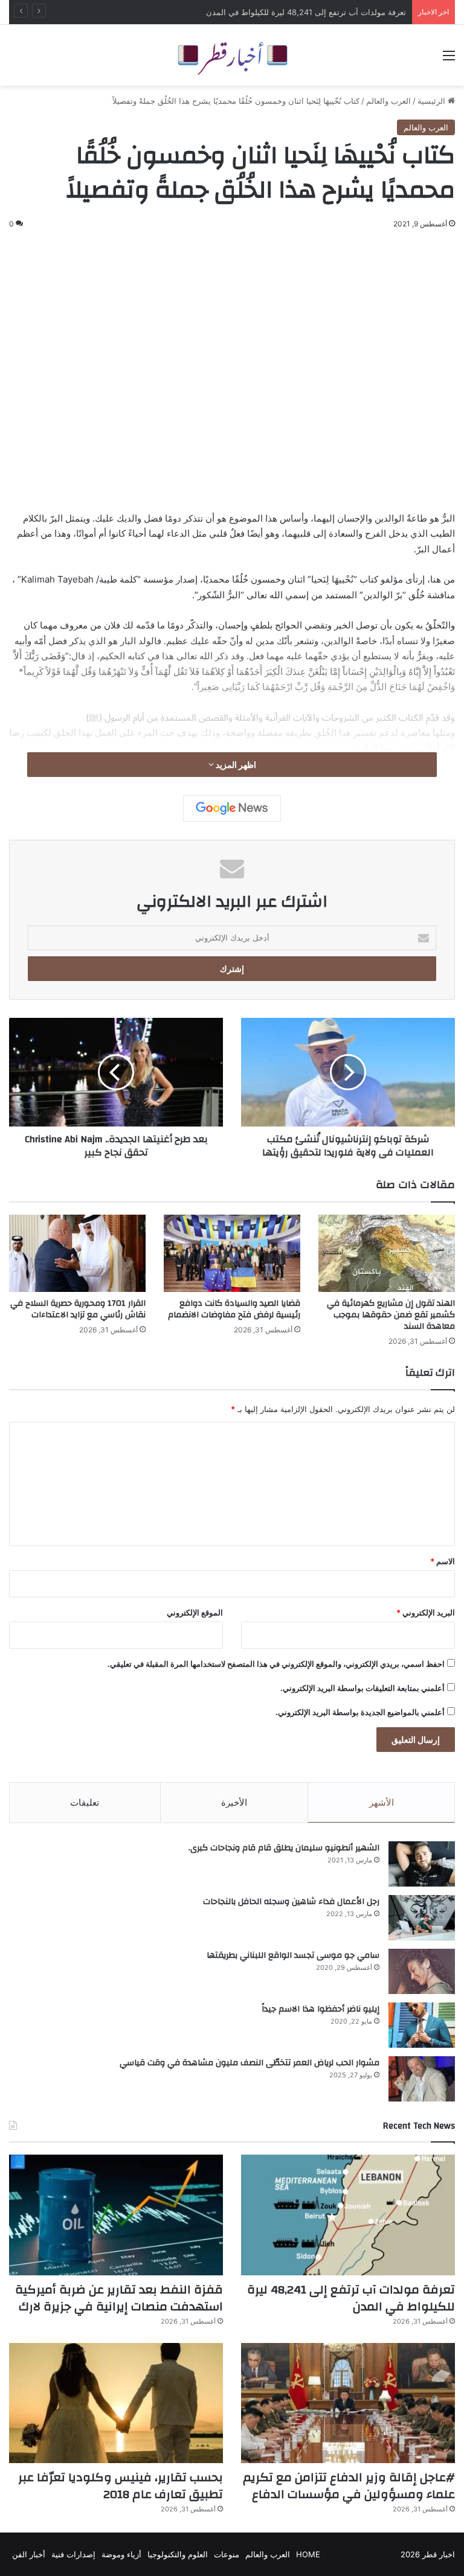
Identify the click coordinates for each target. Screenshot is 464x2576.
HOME (308, 2554)
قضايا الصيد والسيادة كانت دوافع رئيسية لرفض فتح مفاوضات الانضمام (234, 1309)
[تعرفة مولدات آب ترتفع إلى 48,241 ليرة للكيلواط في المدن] (348, 2215)
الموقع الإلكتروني (195, 1612)
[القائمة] (449, 59)
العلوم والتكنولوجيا (178, 2554)
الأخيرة (234, 1802)
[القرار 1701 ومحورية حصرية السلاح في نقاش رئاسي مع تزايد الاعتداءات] (77, 1253)
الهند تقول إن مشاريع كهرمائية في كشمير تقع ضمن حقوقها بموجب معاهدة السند (391, 1315)
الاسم (443, 1561)
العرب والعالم (388, 101)
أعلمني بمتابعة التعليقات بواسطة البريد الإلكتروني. (362, 1688)
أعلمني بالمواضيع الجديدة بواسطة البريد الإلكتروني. (360, 1712)
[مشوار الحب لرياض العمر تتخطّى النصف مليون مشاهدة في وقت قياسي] (422, 2079)
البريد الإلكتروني (426, 1612)
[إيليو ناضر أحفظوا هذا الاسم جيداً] (422, 2025)
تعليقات (85, 1802)
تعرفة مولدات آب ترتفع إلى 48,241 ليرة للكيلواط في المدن (306, 12)
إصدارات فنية (73, 2554)
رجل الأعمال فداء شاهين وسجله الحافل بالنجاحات (291, 1902)
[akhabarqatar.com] (232, 55)
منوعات (227, 2554)
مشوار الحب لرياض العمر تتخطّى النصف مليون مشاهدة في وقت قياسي (250, 2063)
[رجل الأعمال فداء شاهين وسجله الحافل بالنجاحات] (422, 1918)
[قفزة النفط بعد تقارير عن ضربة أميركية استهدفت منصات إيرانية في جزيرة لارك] (116, 2215)
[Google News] (232, 808)
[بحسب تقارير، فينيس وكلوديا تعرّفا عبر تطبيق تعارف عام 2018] (116, 2403)
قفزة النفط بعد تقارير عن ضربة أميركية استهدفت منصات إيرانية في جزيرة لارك (119, 2298)
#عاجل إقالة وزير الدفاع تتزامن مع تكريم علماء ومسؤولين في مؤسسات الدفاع (349, 2486)
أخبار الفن (29, 2554)
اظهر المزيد (235, 765)
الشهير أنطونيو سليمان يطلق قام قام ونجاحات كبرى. (284, 1848)
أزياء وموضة (121, 2554)
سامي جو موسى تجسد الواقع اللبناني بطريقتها (293, 1955)
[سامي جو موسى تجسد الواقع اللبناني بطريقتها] (422, 1971)
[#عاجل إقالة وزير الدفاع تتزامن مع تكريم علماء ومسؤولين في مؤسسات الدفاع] (348, 2403)
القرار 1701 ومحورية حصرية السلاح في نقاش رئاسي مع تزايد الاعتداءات (78, 1309)
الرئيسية (433, 101)
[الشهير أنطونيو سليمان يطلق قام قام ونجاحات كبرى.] (422, 1864)
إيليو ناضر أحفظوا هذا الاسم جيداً (321, 2009)
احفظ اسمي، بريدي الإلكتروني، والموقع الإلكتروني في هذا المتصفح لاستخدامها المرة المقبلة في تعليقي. (276, 1664)
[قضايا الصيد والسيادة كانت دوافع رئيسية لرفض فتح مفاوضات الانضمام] (232, 1253)
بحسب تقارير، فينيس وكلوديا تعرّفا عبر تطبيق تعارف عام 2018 (121, 2486)
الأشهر (382, 1802)
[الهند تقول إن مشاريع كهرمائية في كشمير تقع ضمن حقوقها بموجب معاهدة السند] (387, 1253)
